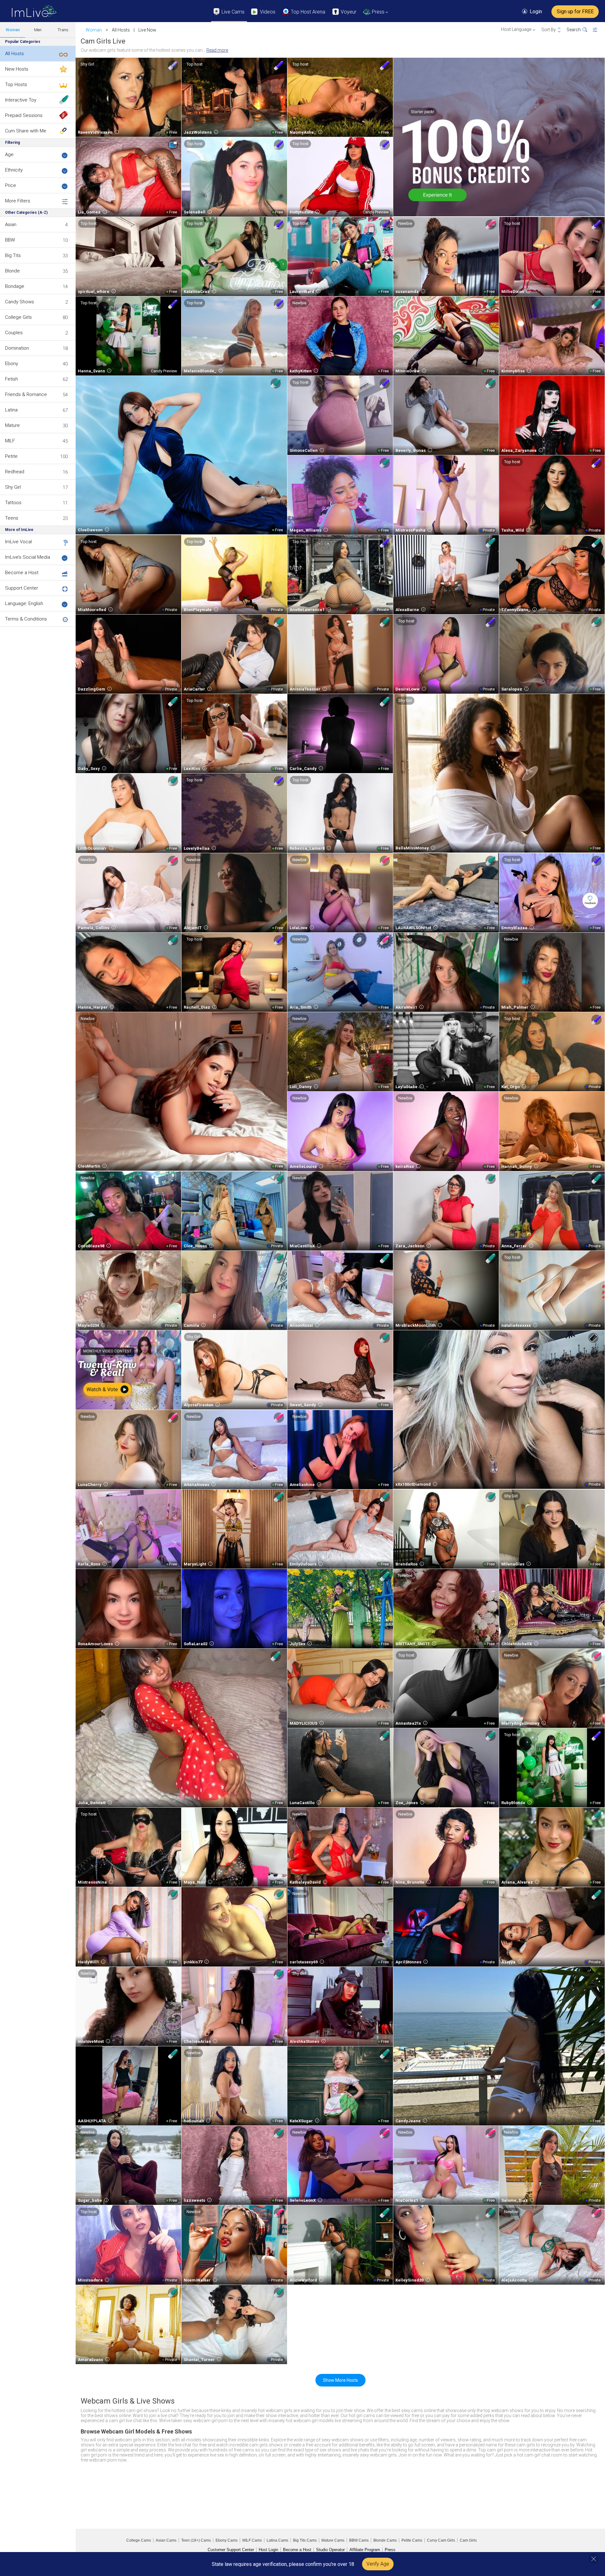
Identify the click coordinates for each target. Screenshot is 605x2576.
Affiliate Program (365, 2550)
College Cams (139, 2540)
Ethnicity (14, 170)
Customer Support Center (231, 2550)
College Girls (18, 317)
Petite (11, 456)
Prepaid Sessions (24, 115)
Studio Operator (330, 2550)
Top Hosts (16, 85)
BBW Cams (359, 2540)
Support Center (22, 588)
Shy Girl (13, 487)
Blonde (12, 271)
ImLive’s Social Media (28, 557)
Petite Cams (412, 2540)
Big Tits (13, 255)
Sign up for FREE (575, 12)
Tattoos (13, 503)
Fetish (12, 379)
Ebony (12, 364)
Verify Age (378, 2564)
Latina (11, 410)
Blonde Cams (385, 2540)
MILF (10, 441)
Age (9, 154)
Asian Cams (166, 2540)
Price (11, 185)
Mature (12, 425)
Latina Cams (277, 2540)
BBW (10, 240)
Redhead (15, 472)
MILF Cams (252, 2540)
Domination (17, 348)
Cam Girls (468, 2540)
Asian (11, 224)
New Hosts (17, 69)
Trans (63, 30)
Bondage (15, 286)
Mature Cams (333, 2540)
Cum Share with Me (26, 131)
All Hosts (14, 54)
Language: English (24, 603)
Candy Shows (20, 302)
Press (390, 2550)
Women (13, 30)
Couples (14, 333)
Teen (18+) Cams (196, 2540)
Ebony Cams (227, 2540)
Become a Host (22, 573)
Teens (12, 518)
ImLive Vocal (18, 542)
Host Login (268, 2550)
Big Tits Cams (305, 2540)
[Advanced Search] (599, 30)
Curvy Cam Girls (441, 2540)
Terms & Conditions (26, 619)
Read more (217, 50)
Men (38, 30)
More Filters (18, 201)
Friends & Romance (26, 394)
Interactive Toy (21, 100)
